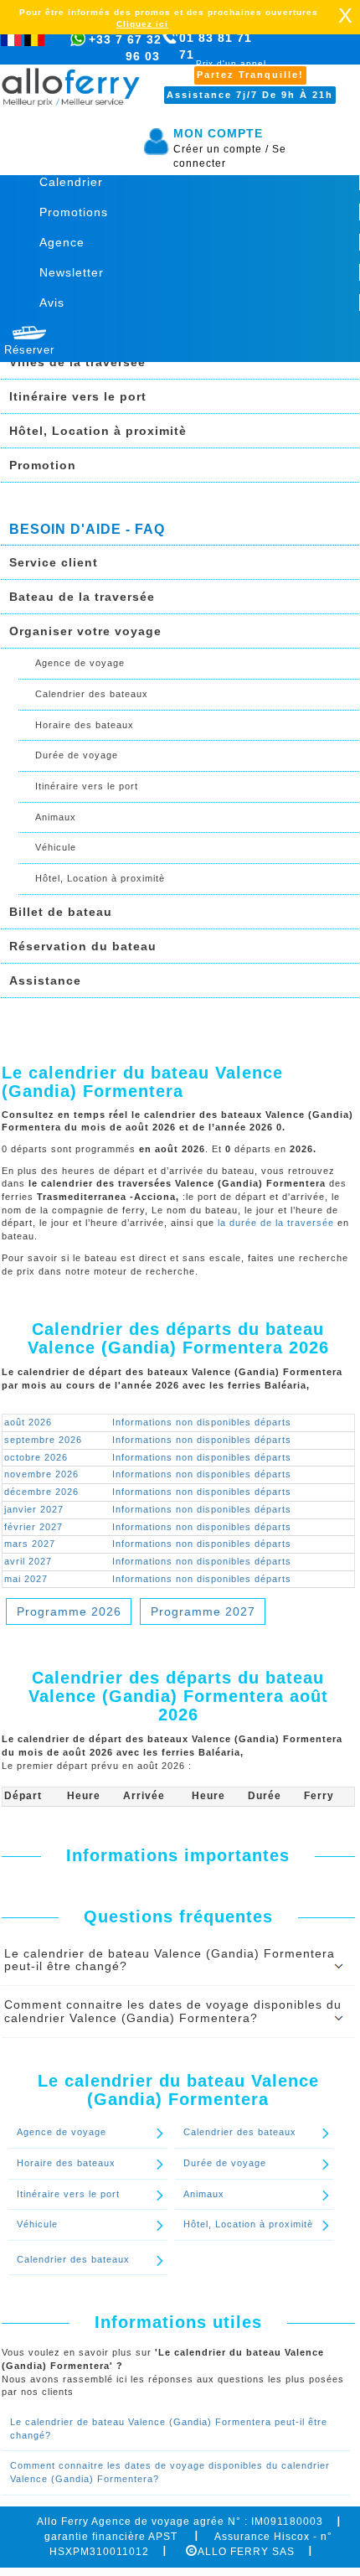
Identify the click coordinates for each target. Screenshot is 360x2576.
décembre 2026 (41, 1492)
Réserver (29, 350)
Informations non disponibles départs (202, 1422)
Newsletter (72, 272)
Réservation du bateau (83, 946)
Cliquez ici (142, 24)
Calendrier (71, 182)
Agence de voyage (80, 663)
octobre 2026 (36, 1457)
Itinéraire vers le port (78, 396)
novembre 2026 (41, 1474)
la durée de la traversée (276, 1223)
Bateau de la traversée (82, 597)
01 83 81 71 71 (223, 55)
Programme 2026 (69, 1611)
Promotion (43, 465)
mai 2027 (26, 1579)
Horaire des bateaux (85, 725)
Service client (54, 562)
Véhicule (56, 847)
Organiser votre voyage (85, 631)
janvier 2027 (34, 1509)
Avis (52, 303)
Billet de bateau (61, 912)
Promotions (74, 212)
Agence (62, 242)
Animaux (56, 817)
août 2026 (28, 1422)
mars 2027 (30, 1544)
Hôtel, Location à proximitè (98, 431)
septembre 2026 (43, 1440)
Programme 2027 (203, 1611)
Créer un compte (221, 149)
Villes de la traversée (77, 362)
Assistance (45, 980)
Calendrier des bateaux (92, 694)
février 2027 (33, 1527)
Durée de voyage (77, 755)
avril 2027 (28, 1561)
